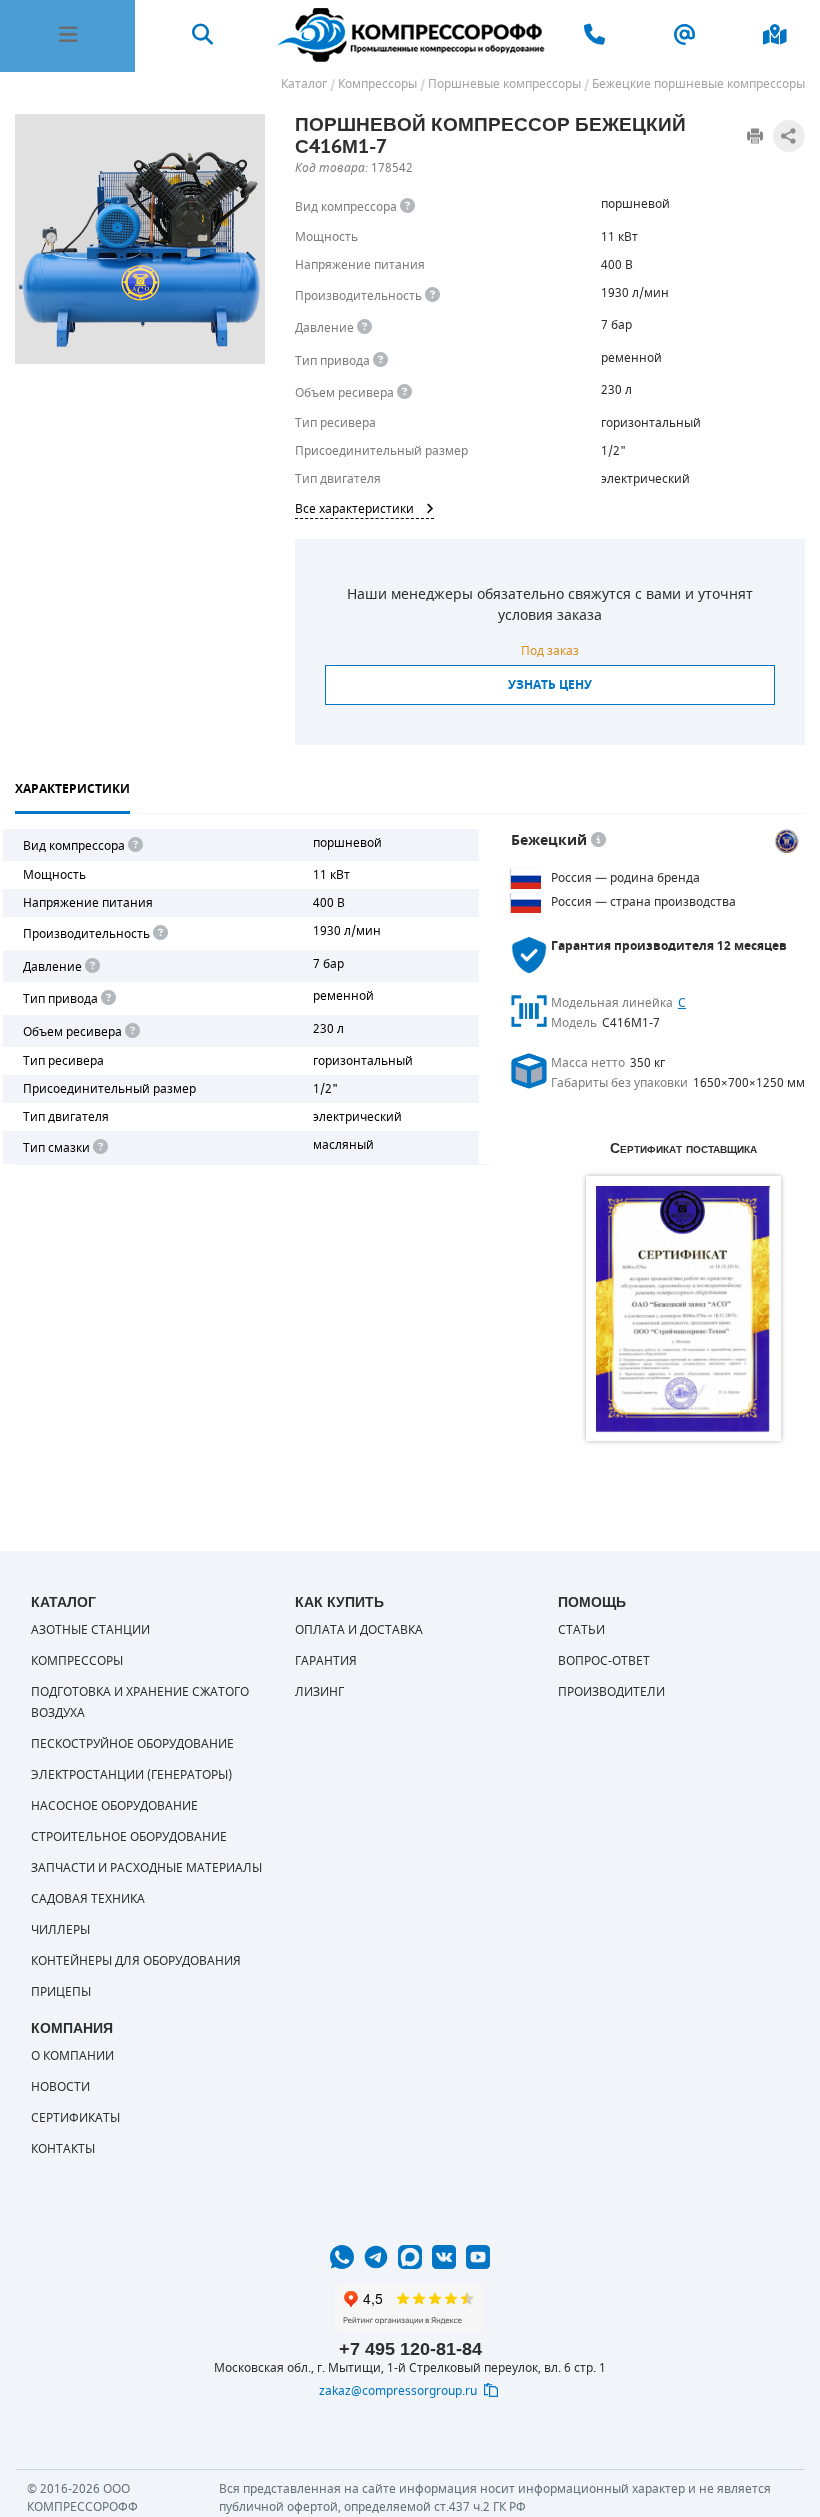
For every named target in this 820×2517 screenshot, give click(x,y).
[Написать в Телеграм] (376, 2257)
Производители (611, 1692)
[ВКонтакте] (444, 2257)
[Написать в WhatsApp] (342, 2257)
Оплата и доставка (359, 1630)
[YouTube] (478, 2257)
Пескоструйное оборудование (132, 1744)
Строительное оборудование (129, 1837)
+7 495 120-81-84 (410, 2349)
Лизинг (319, 1692)
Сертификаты (75, 2118)
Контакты (63, 2149)
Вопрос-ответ (604, 1661)
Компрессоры (77, 1661)
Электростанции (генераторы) (131, 1775)
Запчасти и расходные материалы (146, 1868)
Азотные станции (90, 1630)
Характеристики (72, 789)
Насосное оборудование (114, 1806)
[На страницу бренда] (787, 841)
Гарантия (326, 1661)
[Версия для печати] (755, 136)
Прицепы (61, 1992)
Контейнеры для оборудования (136, 1961)
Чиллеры (60, 1930)
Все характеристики (354, 509)
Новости (60, 2087)
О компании (72, 2056)
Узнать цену (550, 685)
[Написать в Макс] (410, 2257)
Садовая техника (88, 1899)
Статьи (581, 1630)
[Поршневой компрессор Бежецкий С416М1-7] (140, 239)
